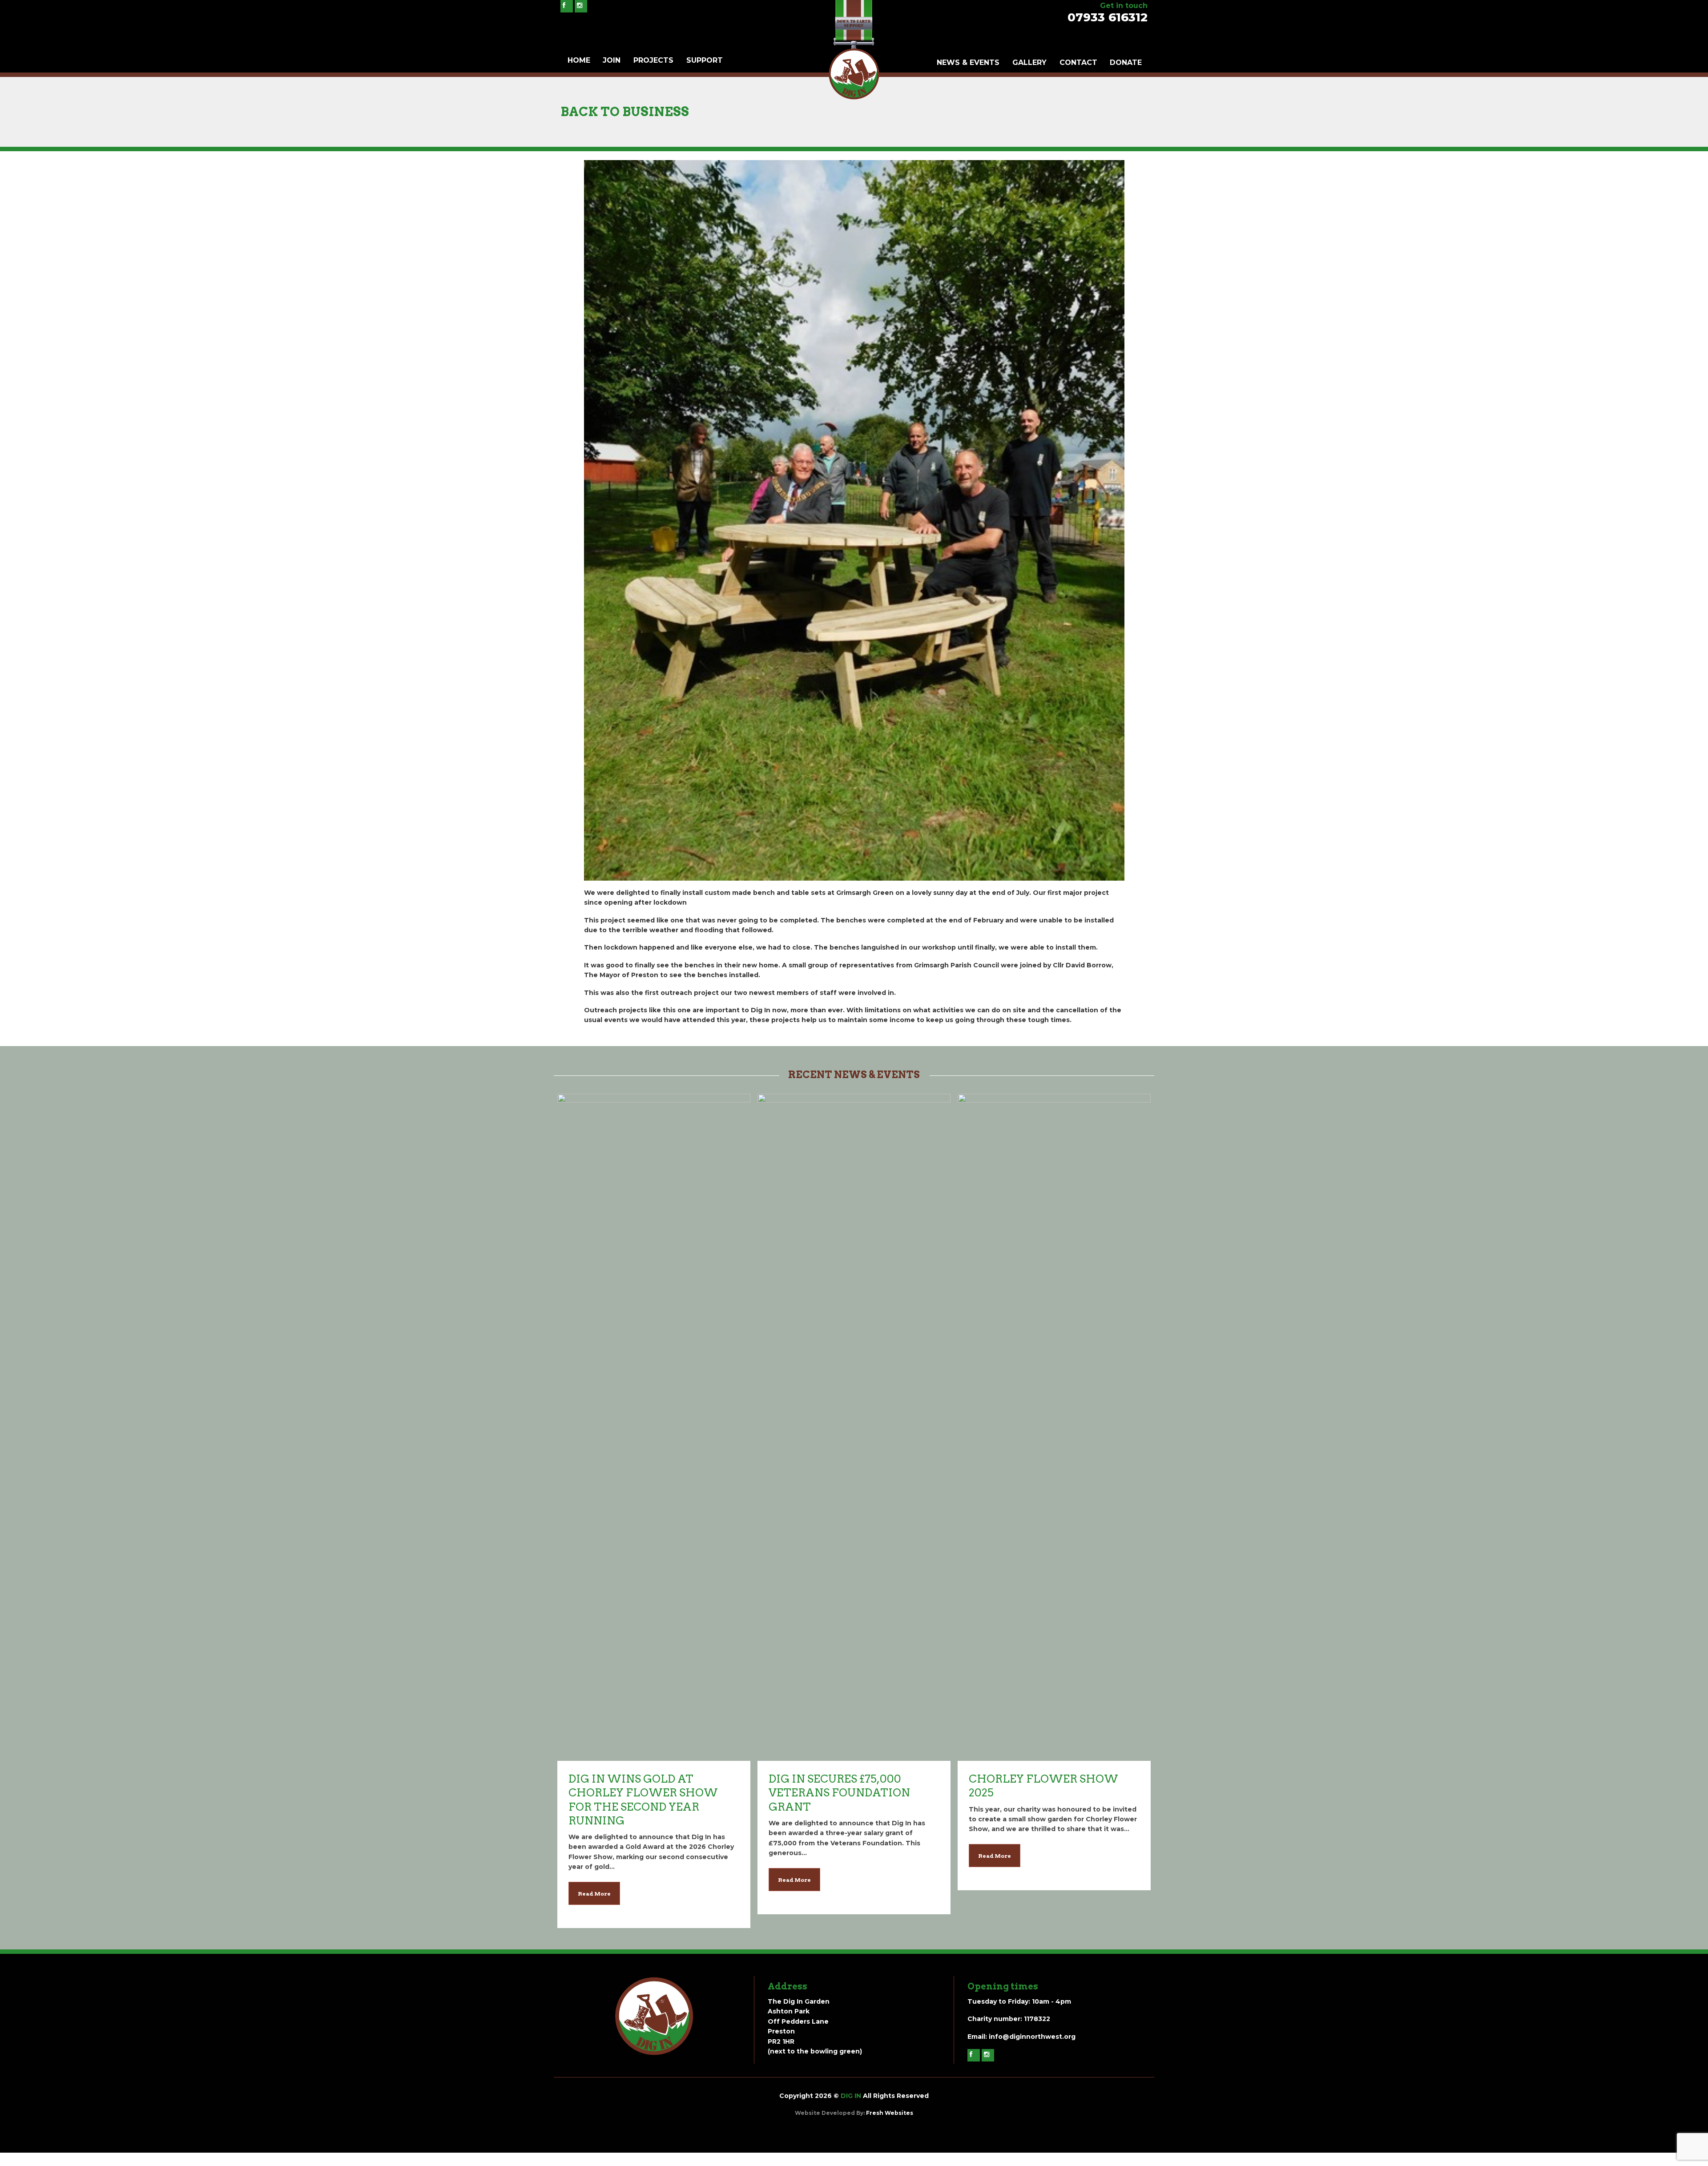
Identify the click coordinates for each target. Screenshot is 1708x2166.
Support (705, 60)
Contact (1078, 62)
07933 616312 (1108, 17)
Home (579, 60)
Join (612, 60)
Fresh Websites (890, 2113)
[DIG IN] (854, 97)
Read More (594, 1894)
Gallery (1029, 62)
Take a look (654, 1141)
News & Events (968, 62)
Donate (1126, 62)
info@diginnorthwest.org (1032, 2037)
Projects (653, 60)
